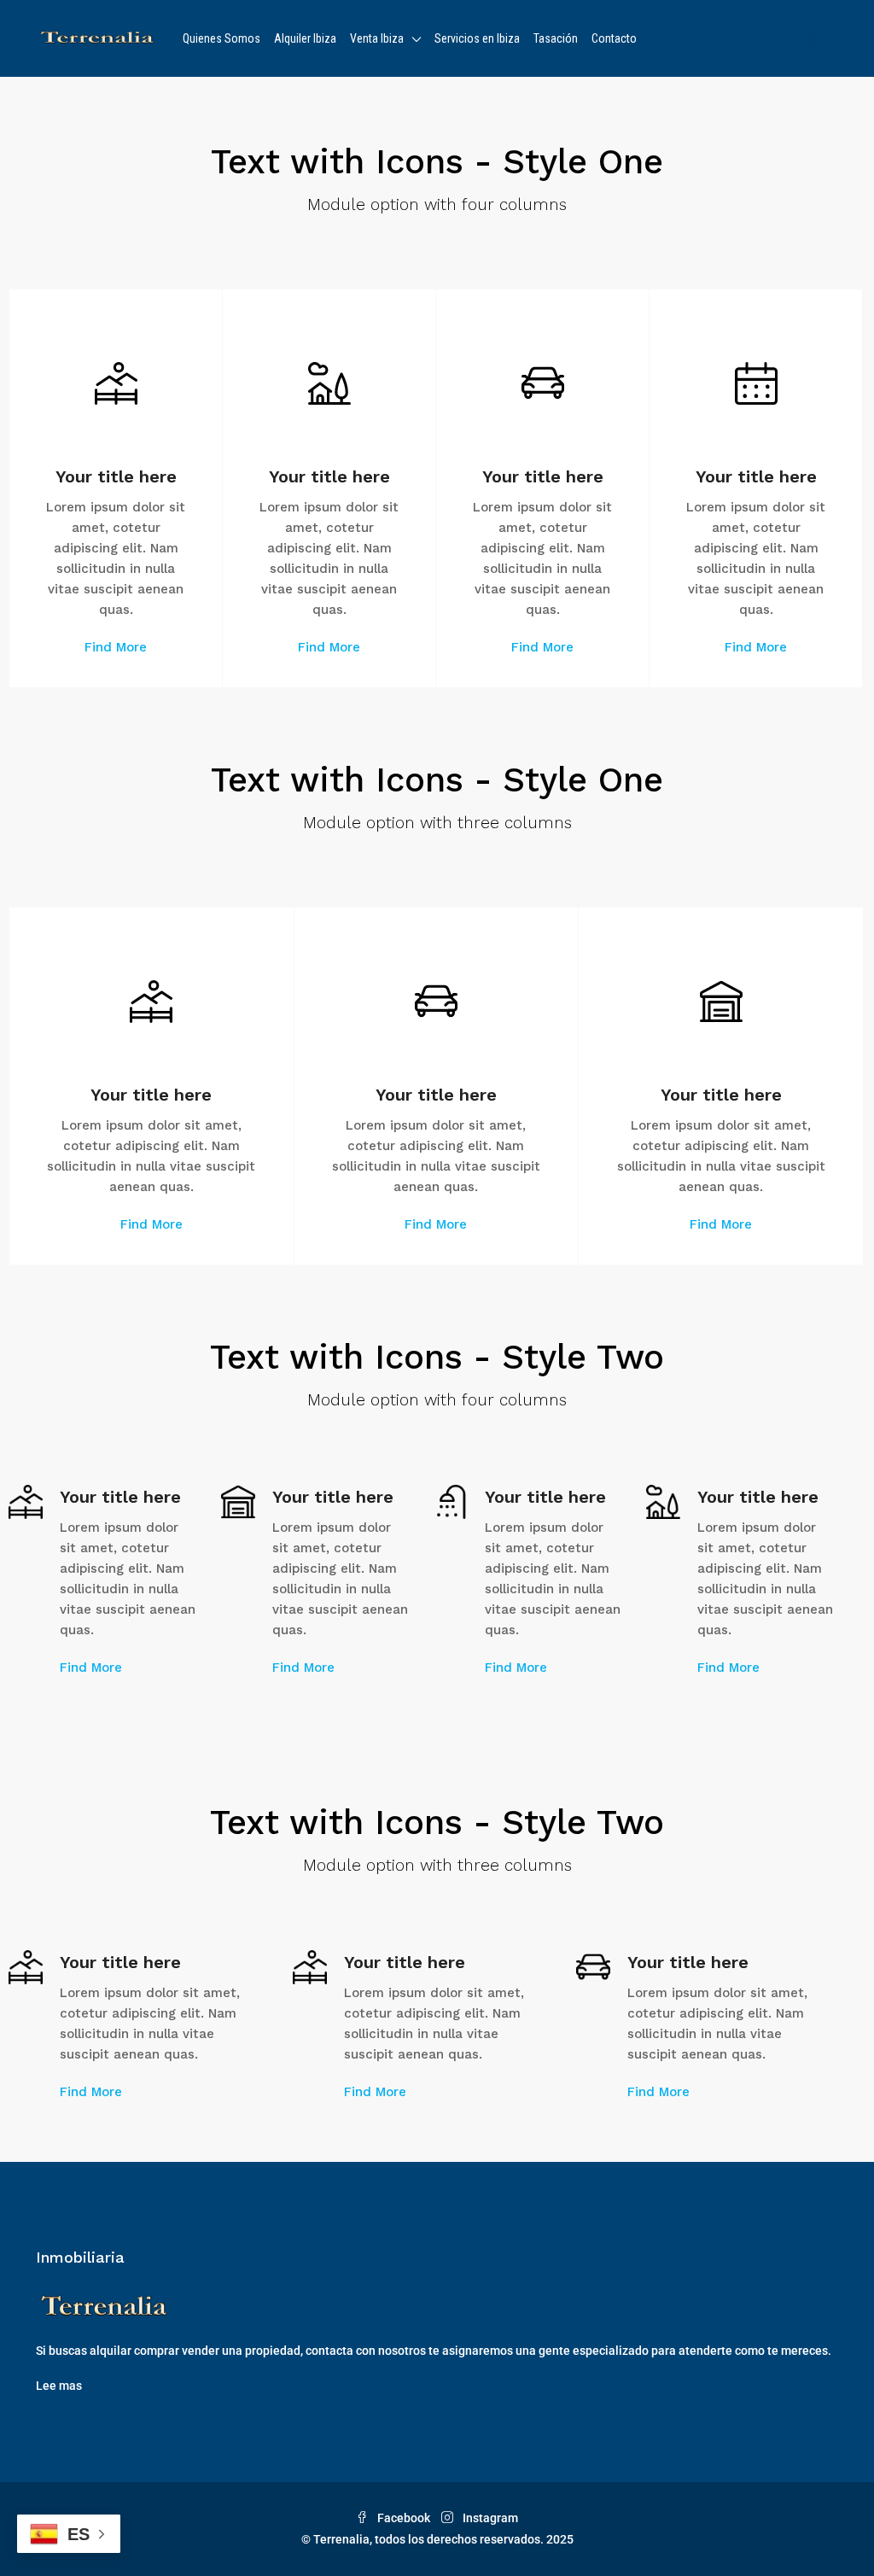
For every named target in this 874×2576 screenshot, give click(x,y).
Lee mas (59, 2386)
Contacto (614, 38)
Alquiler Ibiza (305, 38)
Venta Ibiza (377, 38)
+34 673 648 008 (744, 39)
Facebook (404, 2518)
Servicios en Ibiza (477, 38)
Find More (116, 647)
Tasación (556, 38)
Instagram (489, 2518)
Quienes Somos (221, 38)
